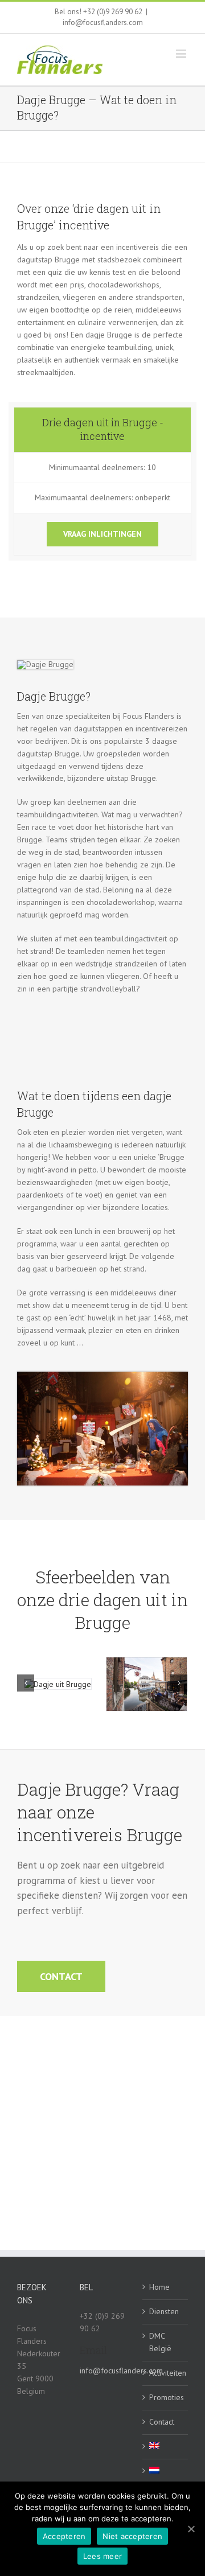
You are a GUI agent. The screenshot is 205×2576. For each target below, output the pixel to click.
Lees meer (102, 2556)
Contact (162, 2422)
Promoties (166, 2397)
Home (159, 2287)
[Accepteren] (191, 2529)
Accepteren (64, 2536)
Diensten (164, 2311)
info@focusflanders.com (103, 22)
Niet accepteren (132, 2536)
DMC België (160, 2342)
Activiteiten (166, 2373)
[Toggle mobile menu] (182, 54)
